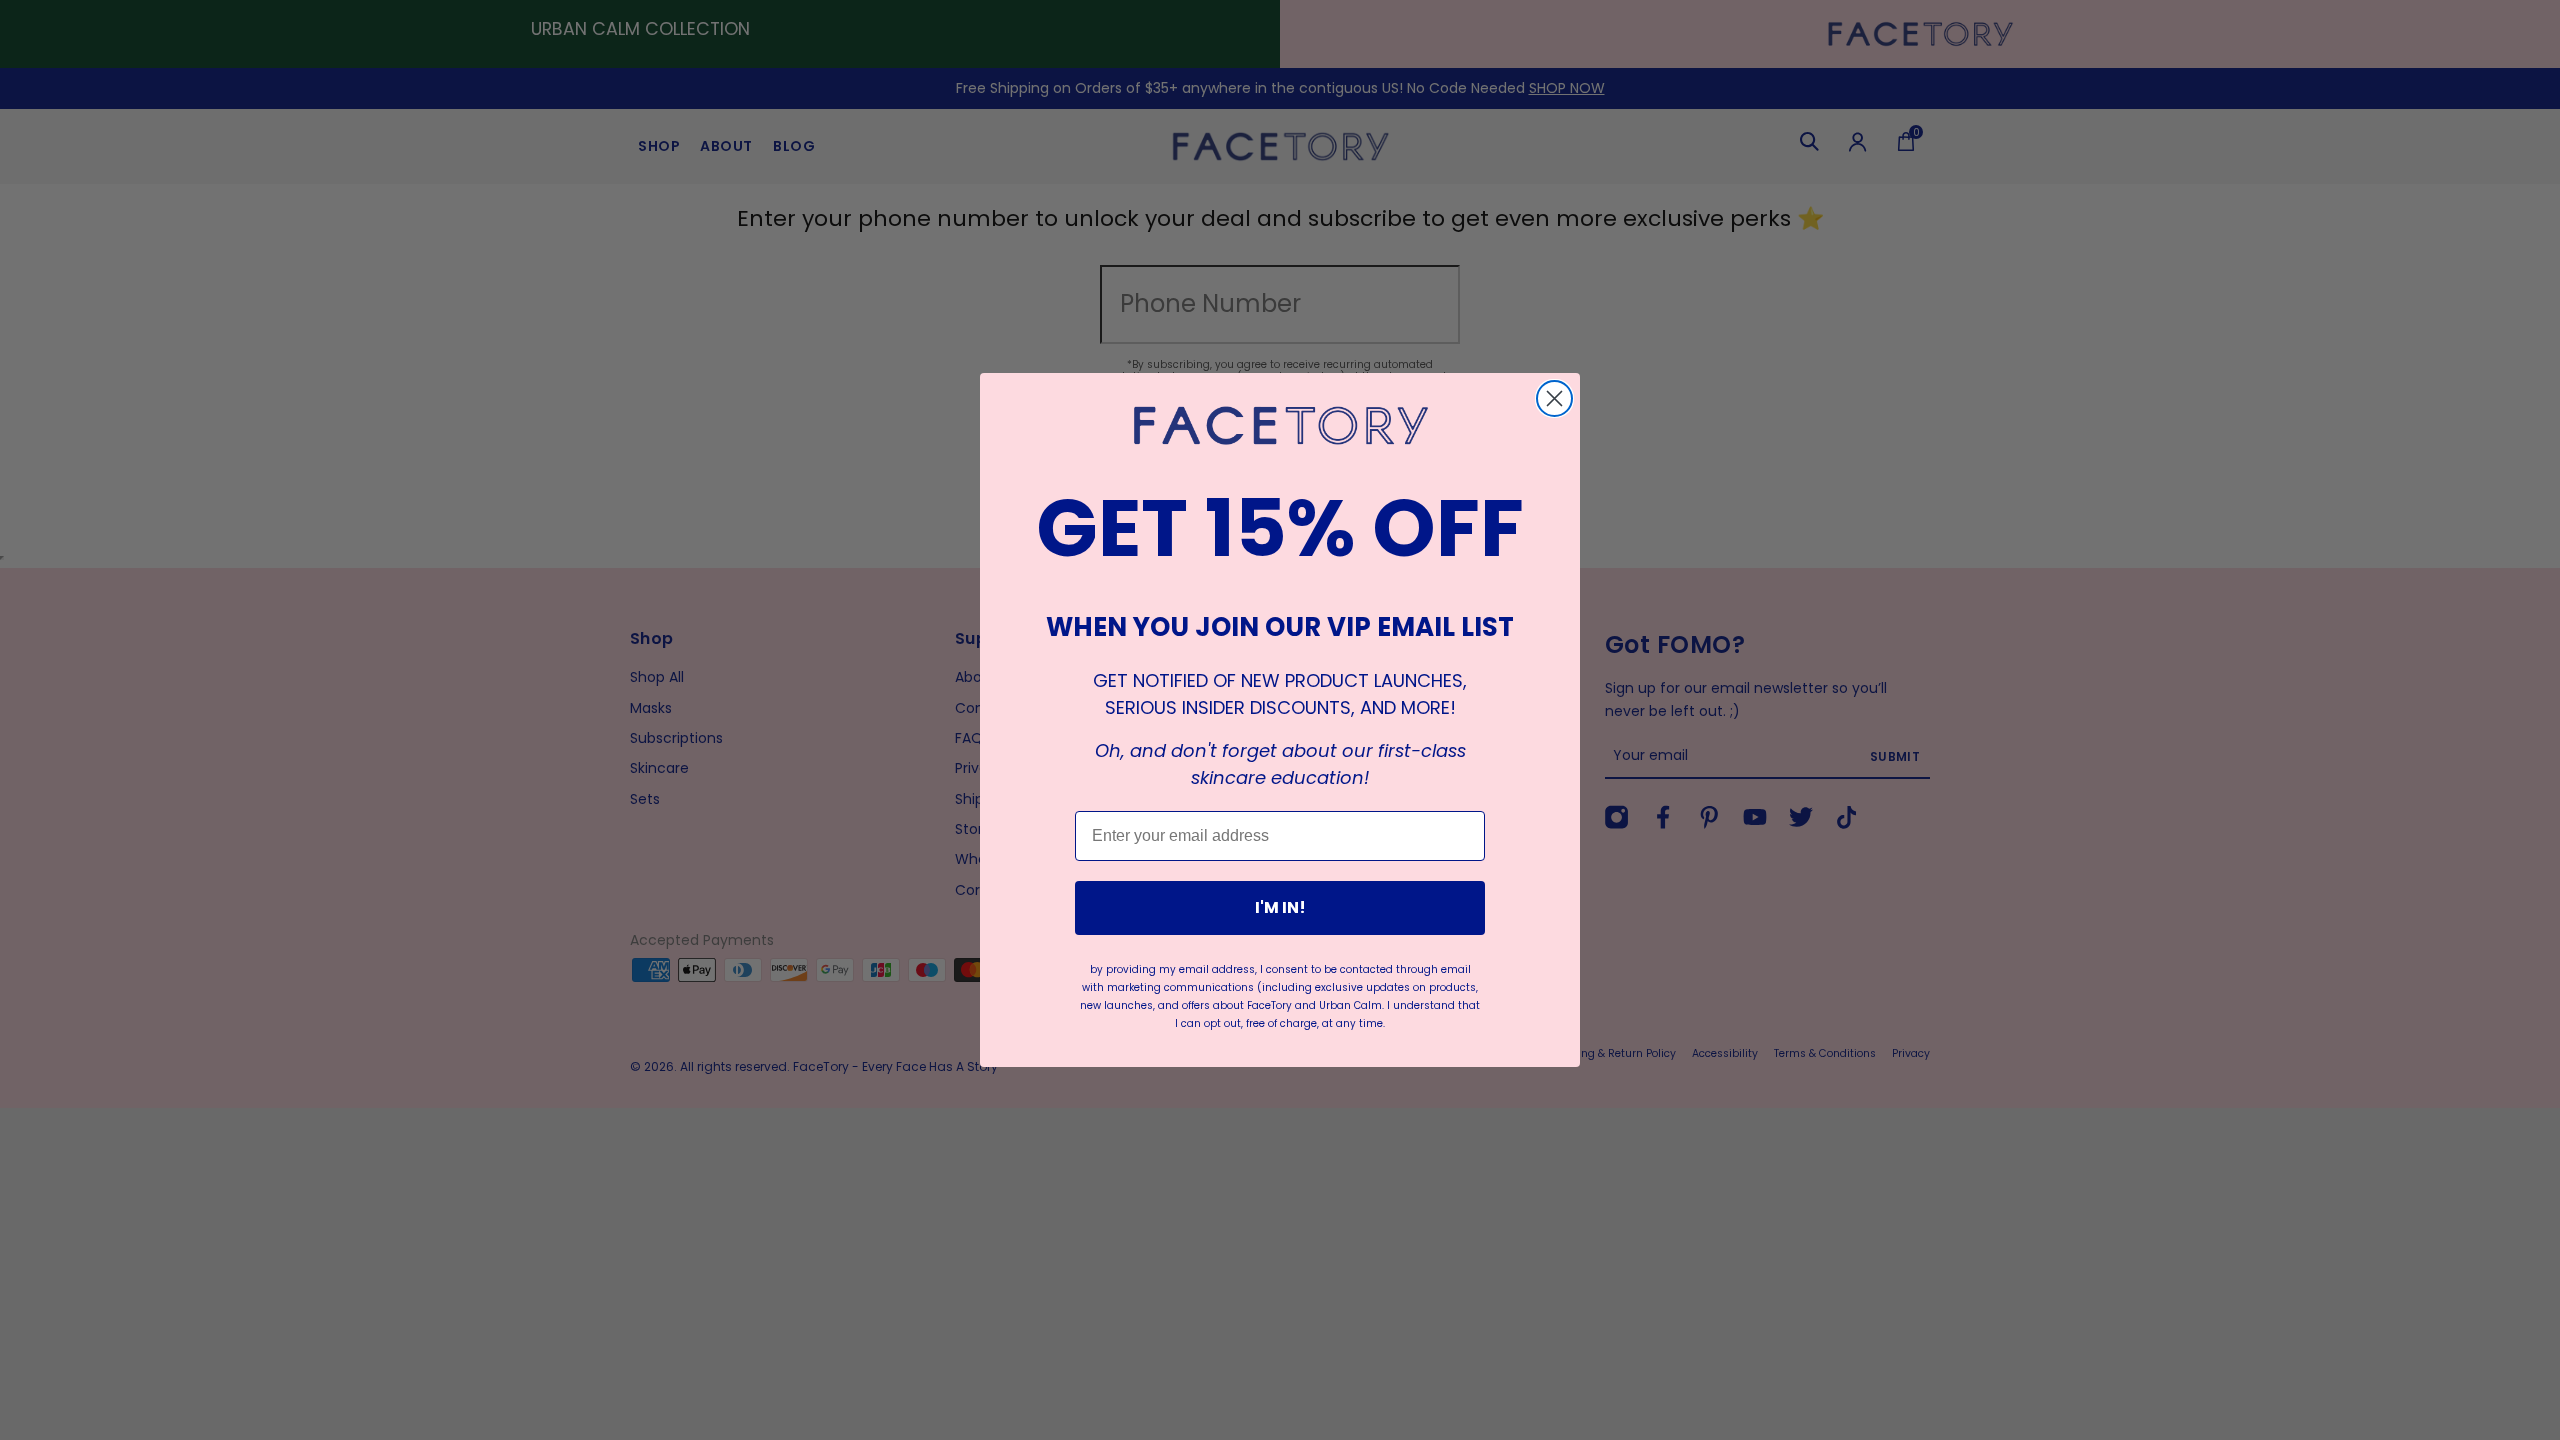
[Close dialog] (1554, 398)
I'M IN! (1280, 907)
